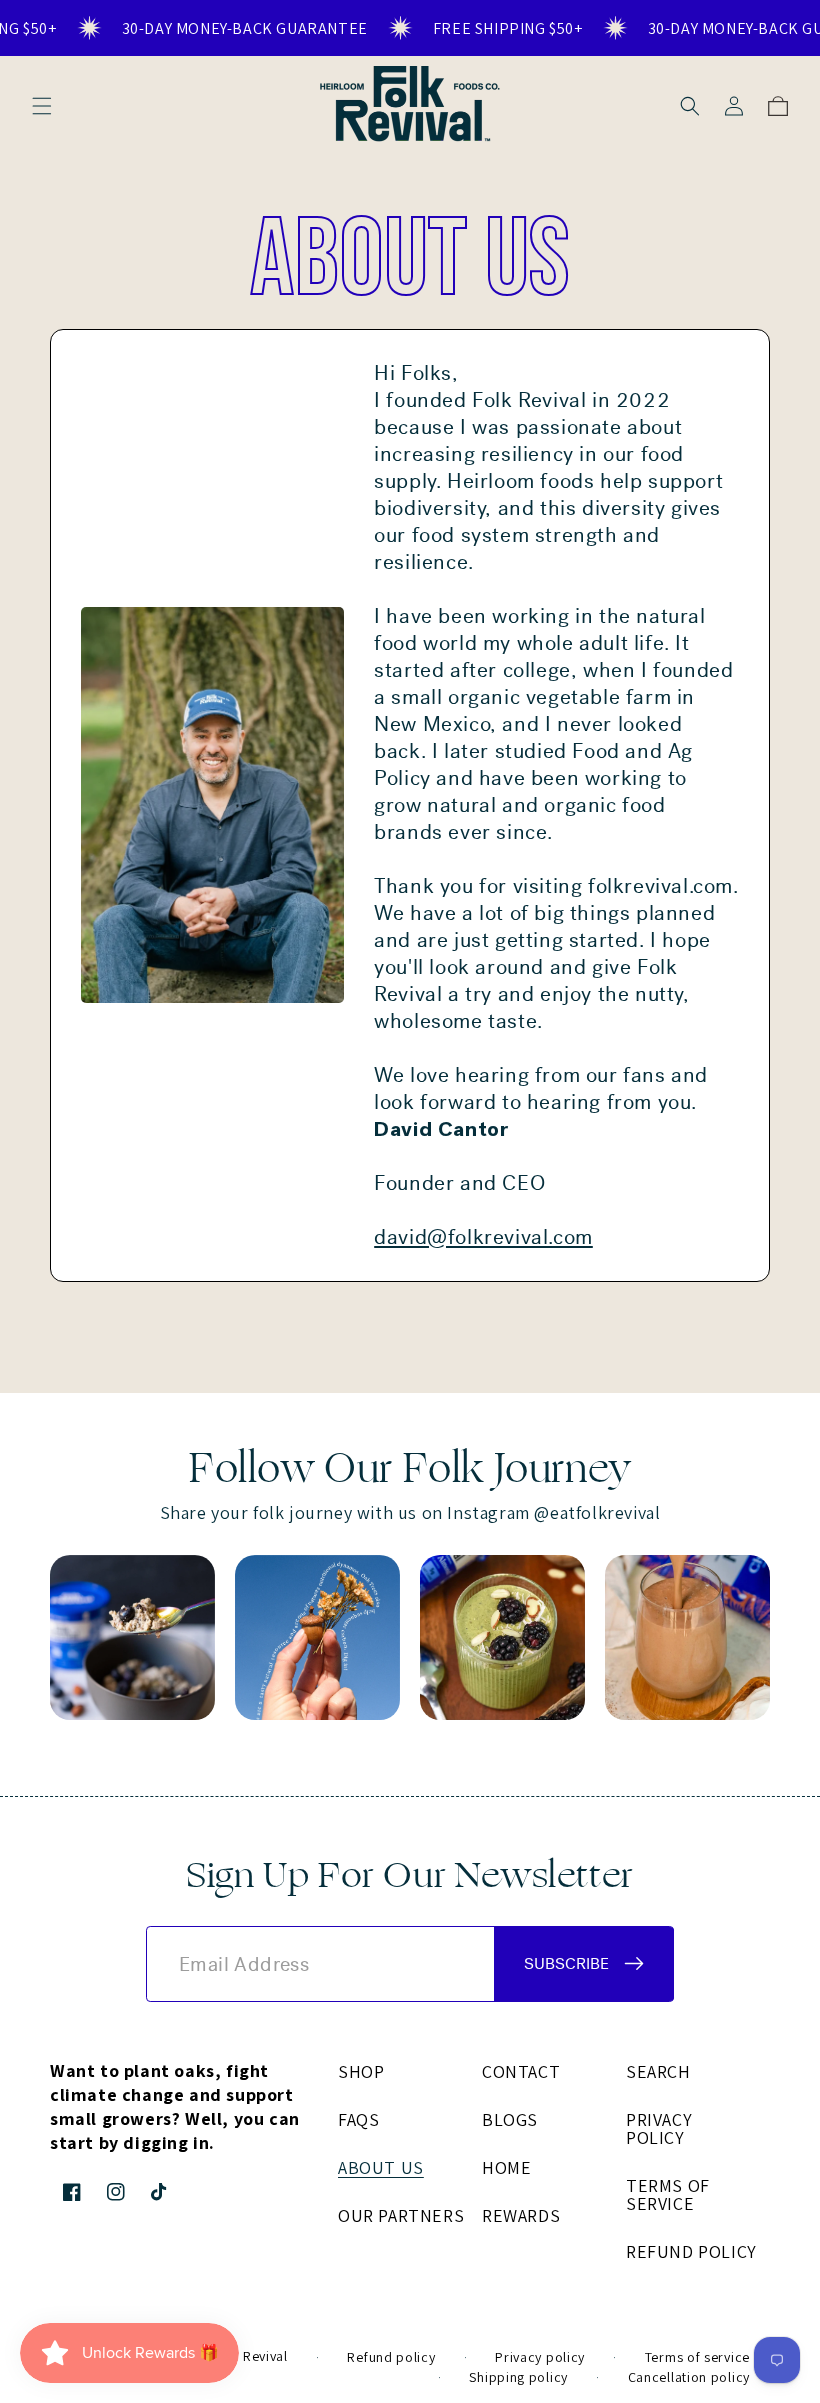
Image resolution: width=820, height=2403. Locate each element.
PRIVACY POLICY (659, 2128)
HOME (506, 2167)
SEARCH (658, 2073)
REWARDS (521, 2215)
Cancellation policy (689, 2377)
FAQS (358, 2119)
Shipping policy (518, 2377)
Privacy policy (540, 2357)
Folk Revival (249, 2356)
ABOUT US (381, 2167)
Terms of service (697, 2357)
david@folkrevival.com (483, 1237)
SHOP (361, 2073)
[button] (42, 106)
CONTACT (521, 2073)
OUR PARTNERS (401, 2215)
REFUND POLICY (691, 2251)
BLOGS (510, 2119)
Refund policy (391, 2357)
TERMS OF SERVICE (668, 2194)
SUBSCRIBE (566, 1963)
